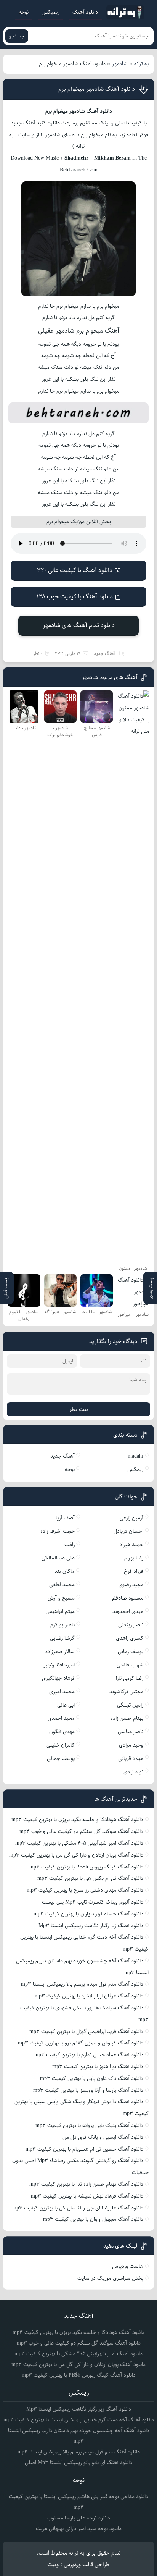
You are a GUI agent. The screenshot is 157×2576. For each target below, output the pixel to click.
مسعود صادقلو (127, 1598)
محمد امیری (62, 1692)
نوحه (24, 12)
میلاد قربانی (131, 1758)
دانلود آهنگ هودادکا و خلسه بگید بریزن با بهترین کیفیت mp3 (77, 1820)
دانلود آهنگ (85, 12)
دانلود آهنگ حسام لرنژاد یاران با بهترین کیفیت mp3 (88, 1914)
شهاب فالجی (130, 1665)
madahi (135, 1456)
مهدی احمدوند (128, 1611)
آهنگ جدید (104, 654)
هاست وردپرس (128, 2266)
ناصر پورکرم (62, 1625)
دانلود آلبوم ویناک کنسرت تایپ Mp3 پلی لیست (93, 1902)
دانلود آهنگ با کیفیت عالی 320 (75, 570)
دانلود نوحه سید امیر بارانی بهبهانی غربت (79, 2529)
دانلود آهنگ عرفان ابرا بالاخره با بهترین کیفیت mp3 (89, 1996)
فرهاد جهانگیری (58, 1678)
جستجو (17, 36)
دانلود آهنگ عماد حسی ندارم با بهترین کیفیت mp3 (89, 2055)
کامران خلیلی (61, 1745)
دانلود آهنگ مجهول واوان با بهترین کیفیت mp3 (93, 2219)
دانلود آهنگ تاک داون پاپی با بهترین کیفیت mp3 (92, 2078)
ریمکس (135, 1469)
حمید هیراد (131, 1545)
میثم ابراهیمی (60, 1611)
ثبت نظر (79, 1409)
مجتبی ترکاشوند (126, 1692)
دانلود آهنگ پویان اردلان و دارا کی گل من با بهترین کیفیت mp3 (76, 1855)
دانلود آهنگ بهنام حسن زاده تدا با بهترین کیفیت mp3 (86, 2184)
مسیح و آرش (61, 1598)
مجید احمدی (61, 1718)
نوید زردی (133, 1772)
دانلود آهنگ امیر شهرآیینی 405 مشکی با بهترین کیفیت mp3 (79, 1843)
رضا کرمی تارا (130, 1678)
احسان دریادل (128, 1531)
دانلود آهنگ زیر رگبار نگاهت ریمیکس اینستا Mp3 (91, 1926)
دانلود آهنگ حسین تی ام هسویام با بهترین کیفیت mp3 (84, 2149)
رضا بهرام (134, 1558)
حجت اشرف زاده (58, 1531)
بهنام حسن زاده (127, 1718)
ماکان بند (65, 1571)
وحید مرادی (131, 1745)
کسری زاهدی (130, 1638)
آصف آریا (65, 1518)
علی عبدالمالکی (58, 1558)
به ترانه (141, 64)
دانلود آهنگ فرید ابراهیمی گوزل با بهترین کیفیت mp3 (86, 2031)
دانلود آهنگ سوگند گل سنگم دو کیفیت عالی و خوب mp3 (81, 1831)
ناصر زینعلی (131, 1625)
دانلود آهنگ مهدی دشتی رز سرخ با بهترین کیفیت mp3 (85, 1890)
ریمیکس (50, 12)
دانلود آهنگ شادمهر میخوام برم (97, 89)
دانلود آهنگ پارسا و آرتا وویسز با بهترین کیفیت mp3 (88, 2090)
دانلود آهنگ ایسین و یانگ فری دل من (103, 2137)
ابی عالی (66, 1705)
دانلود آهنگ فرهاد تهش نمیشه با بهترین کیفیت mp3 (87, 2196)
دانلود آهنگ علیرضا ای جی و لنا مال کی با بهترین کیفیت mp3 (78, 2208)
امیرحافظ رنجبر (59, 1665)
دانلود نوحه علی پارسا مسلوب (79, 2518)
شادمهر (120, 64)
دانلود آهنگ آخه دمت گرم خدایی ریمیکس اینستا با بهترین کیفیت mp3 (79, 2420)
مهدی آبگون (62, 1732)
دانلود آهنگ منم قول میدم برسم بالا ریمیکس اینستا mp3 (82, 1984)
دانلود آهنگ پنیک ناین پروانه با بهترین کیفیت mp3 (89, 2125)
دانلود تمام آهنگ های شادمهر (79, 625)
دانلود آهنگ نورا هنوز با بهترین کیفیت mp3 (98, 2067)
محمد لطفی (62, 1585)
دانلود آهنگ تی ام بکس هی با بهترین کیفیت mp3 (90, 1878)
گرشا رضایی (62, 1638)
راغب (70, 1545)
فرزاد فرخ (134, 1571)
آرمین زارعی (131, 1518)
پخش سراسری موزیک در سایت (110, 2278)
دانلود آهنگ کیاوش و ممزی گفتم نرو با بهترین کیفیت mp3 (81, 2043)
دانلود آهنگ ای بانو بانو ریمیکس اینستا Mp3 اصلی (78, 2463)
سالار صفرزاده (60, 1652)
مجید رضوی (131, 1585)
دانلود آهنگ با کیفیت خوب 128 (75, 597)
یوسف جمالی (61, 1758)
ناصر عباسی (131, 1732)
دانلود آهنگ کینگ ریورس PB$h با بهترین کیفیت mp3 (86, 1867)
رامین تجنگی (130, 1705)
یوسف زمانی (131, 1652)
